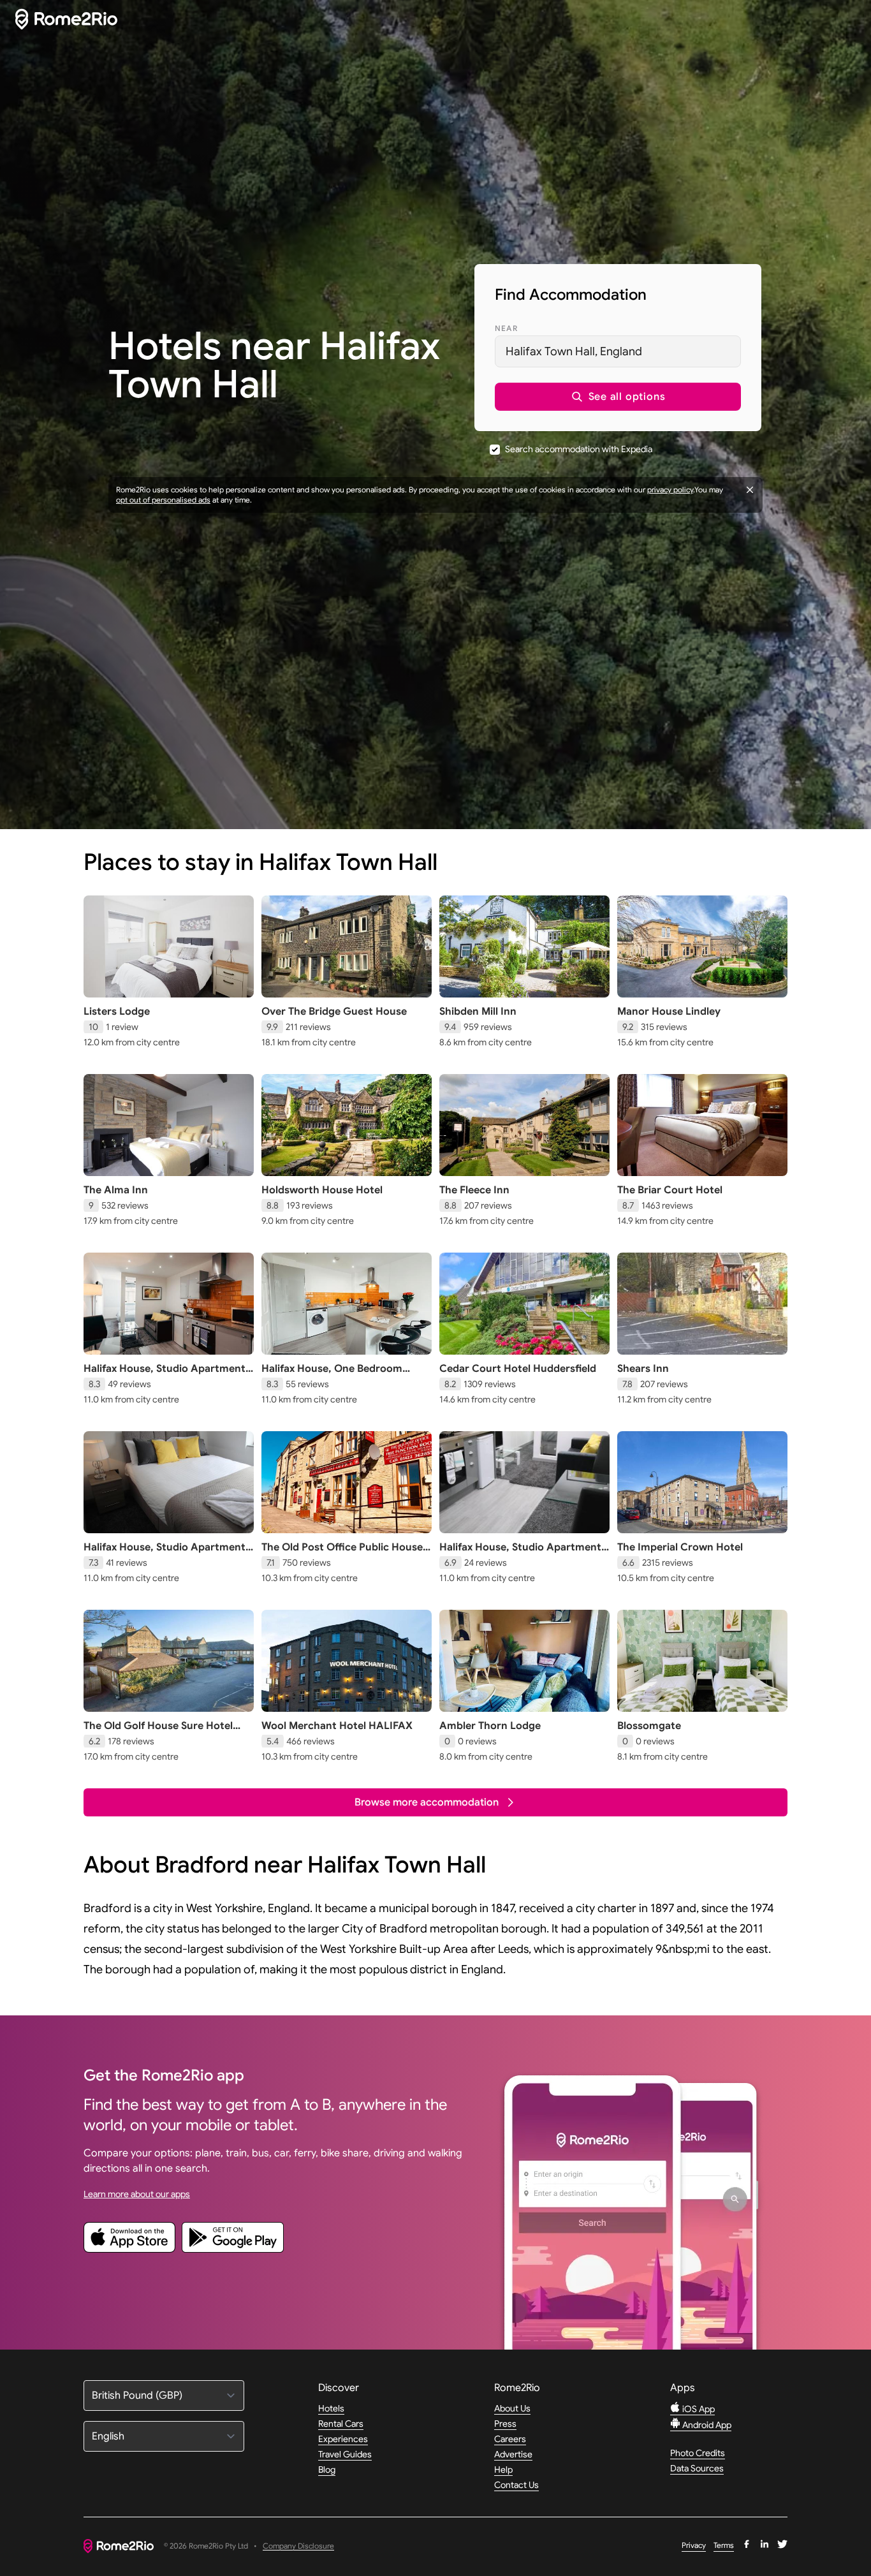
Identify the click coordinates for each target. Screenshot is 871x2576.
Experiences (343, 2439)
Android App (706, 2425)
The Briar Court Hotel (670, 1190)
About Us (512, 2408)
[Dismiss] (750, 490)
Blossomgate (649, 1726)
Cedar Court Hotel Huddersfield (518, 1369)
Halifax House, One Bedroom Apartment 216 (332, 1375)
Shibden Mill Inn (478, 1012)
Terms (724, 2545)
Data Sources (697, 2468)
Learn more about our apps (137, 2194)
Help (503, 2469)
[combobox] (618, 351)
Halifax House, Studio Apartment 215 (165, 1375)
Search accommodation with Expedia (579, 449)
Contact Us (516, 2485)
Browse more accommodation (427, 1802)
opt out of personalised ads (163, 500)
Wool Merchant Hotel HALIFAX (337, 1726)
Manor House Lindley (669, 1012)
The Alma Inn (116, 1190)
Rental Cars (341, 2424)
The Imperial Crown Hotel (680, 1547)
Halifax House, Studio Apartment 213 (165, 1554)
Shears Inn (643, 1369)
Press (505, 2424)
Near (506, 328)
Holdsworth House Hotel (322, 1190)
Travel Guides (345, 2454)
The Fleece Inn (474, 1190)
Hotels (331, 2408)
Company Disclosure (298, 2546)
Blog (327, 2469)
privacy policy (670, 489)
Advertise (513, 2454)
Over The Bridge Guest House (334, 1012)
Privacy (694, 2545)
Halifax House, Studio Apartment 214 (520, 1554)
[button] (618, 397)
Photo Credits (698, 2453)
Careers (510, 2439)
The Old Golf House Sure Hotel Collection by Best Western (158, 1732)
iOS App (698, 2409)
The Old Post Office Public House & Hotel (342, 1554)
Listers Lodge (117, 1012)
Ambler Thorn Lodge (490, 1726)
